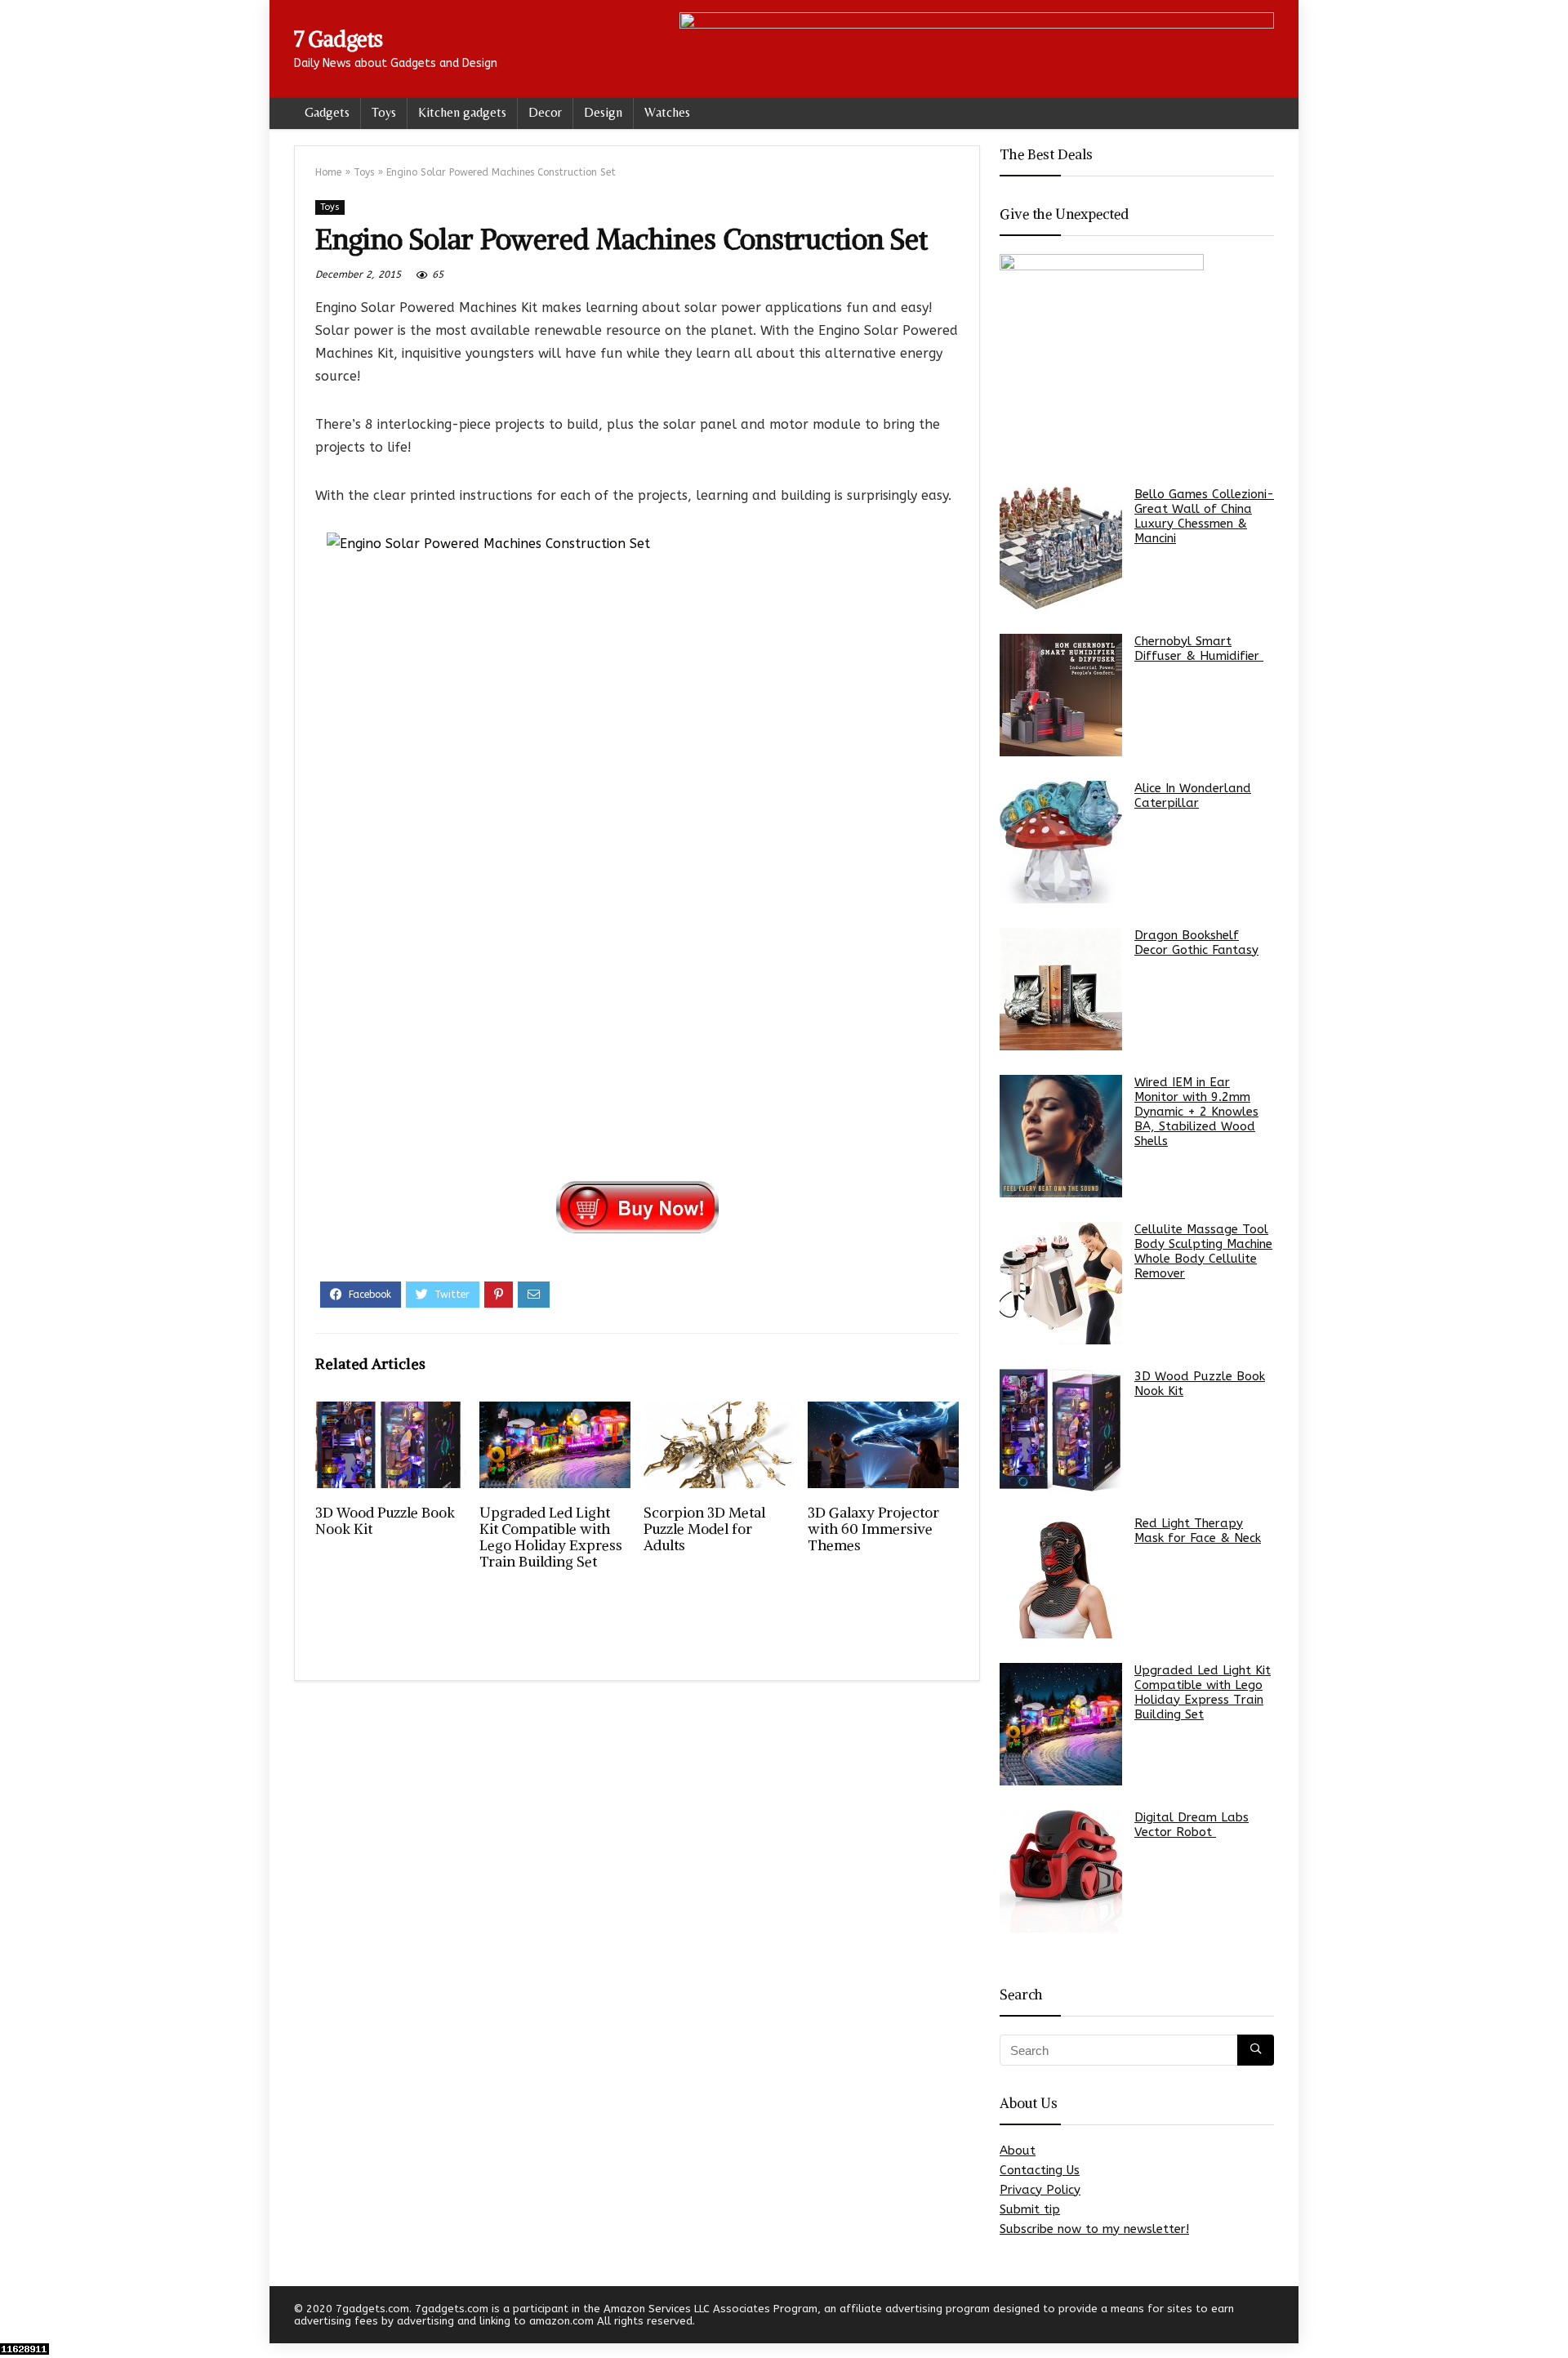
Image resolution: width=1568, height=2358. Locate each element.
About (1018, 2151)
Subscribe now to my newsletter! (1094, 2229)
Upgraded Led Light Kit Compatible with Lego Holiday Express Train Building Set (551, 1537)
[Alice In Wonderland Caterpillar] (1061, 842)
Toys (384, 112)
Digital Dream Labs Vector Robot (1192, 1825)
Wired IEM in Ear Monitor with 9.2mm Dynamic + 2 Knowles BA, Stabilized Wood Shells (1196, 1112)
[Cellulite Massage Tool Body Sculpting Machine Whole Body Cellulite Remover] (1061, 1283)
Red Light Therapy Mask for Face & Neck (1198, 1531)
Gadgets (327, 112)
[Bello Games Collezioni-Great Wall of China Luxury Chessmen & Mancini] (1061, 548)
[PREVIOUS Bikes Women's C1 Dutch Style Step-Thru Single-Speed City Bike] (16, 2317)
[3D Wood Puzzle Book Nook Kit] (1061, 1430)
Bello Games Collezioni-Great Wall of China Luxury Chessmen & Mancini (1204, 516)
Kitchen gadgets (462, 112)
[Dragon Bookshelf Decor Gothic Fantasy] (1061, 989)
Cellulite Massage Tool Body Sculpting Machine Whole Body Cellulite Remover (1203, 1251)
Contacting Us (1040, 2170)
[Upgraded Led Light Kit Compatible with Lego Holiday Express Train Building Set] (1061, 1724)
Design (603, 112)
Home (328, 172)
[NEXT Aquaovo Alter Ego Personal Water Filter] (1552, 2317)
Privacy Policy (1040, 2190)
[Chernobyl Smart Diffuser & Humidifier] (1061, 695)
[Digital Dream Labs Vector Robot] (1061, 1871)
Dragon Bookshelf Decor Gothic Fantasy (1196, 943)
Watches (667, 112)
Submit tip (1030, 2209)
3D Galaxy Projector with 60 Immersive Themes (873, 1529)
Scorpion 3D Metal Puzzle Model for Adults (704, 1529)
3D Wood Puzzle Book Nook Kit (385, 1521)
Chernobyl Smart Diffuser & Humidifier (1199, 649)
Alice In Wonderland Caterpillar (1193, 796)
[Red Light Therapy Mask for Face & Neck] (1061, 1577)
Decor (545, 112)
